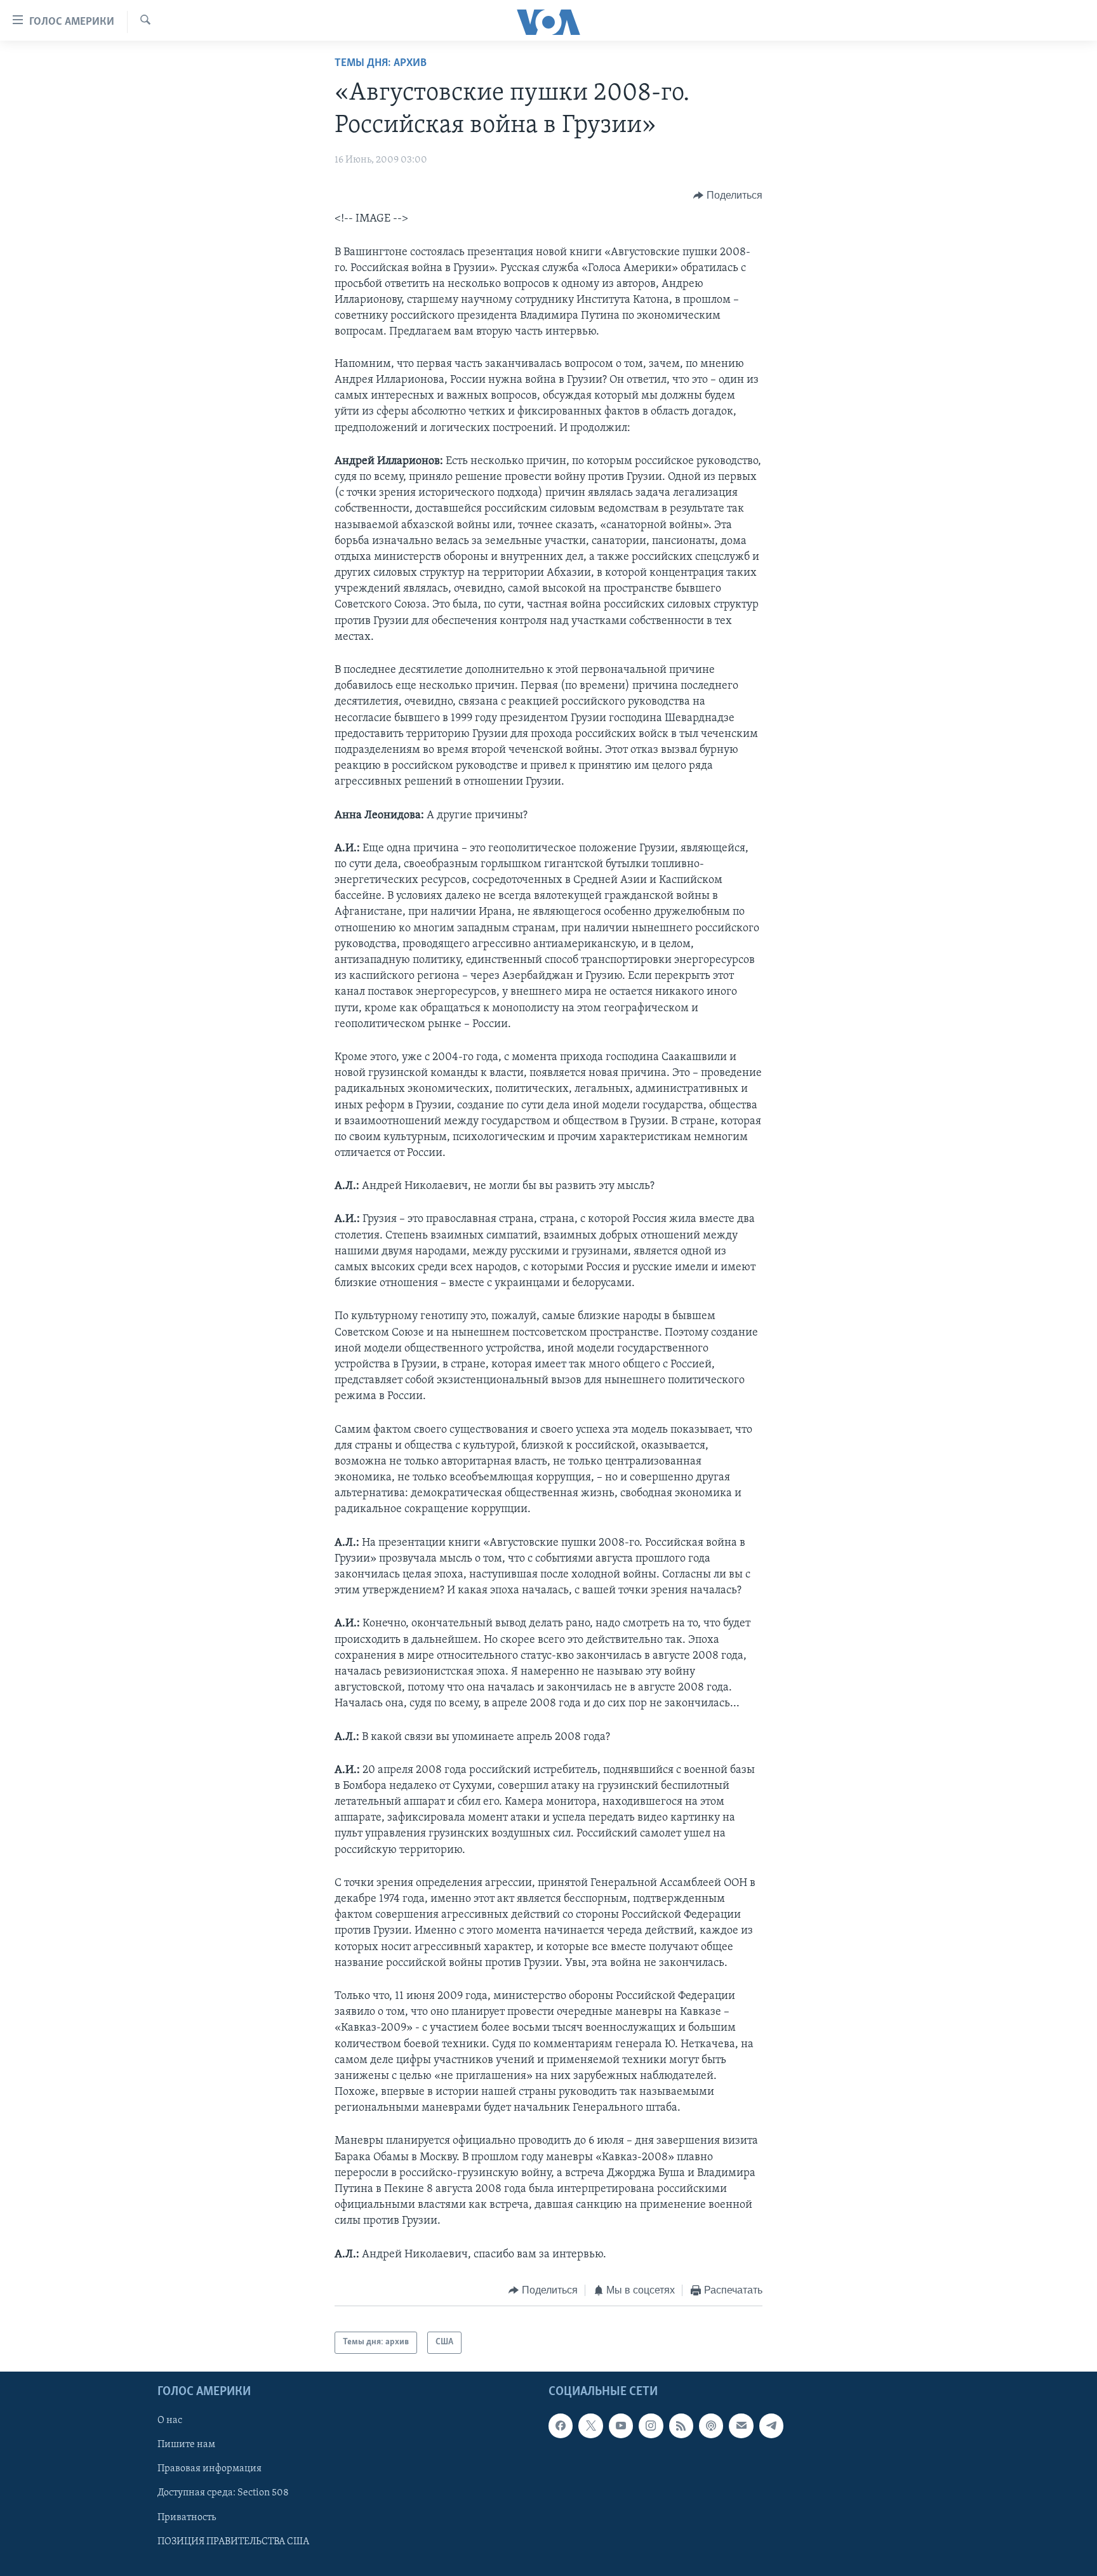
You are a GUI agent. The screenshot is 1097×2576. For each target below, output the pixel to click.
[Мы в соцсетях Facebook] (561, 2426)
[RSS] (681, 2426)
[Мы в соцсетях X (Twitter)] (590, 2426)
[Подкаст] (711, 2426)
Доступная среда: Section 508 (223, 2493)
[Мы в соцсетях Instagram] (651, 2426)
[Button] (728, 196)
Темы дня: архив (381, 63)
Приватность (187, 2517)
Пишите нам (186, 2445)
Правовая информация (209, 2469)
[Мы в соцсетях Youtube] (621, 2426)
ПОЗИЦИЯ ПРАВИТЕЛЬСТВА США (233, 2541)
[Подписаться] (741, 2426)
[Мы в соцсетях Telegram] (771, 2426)
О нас (170, 2420)
